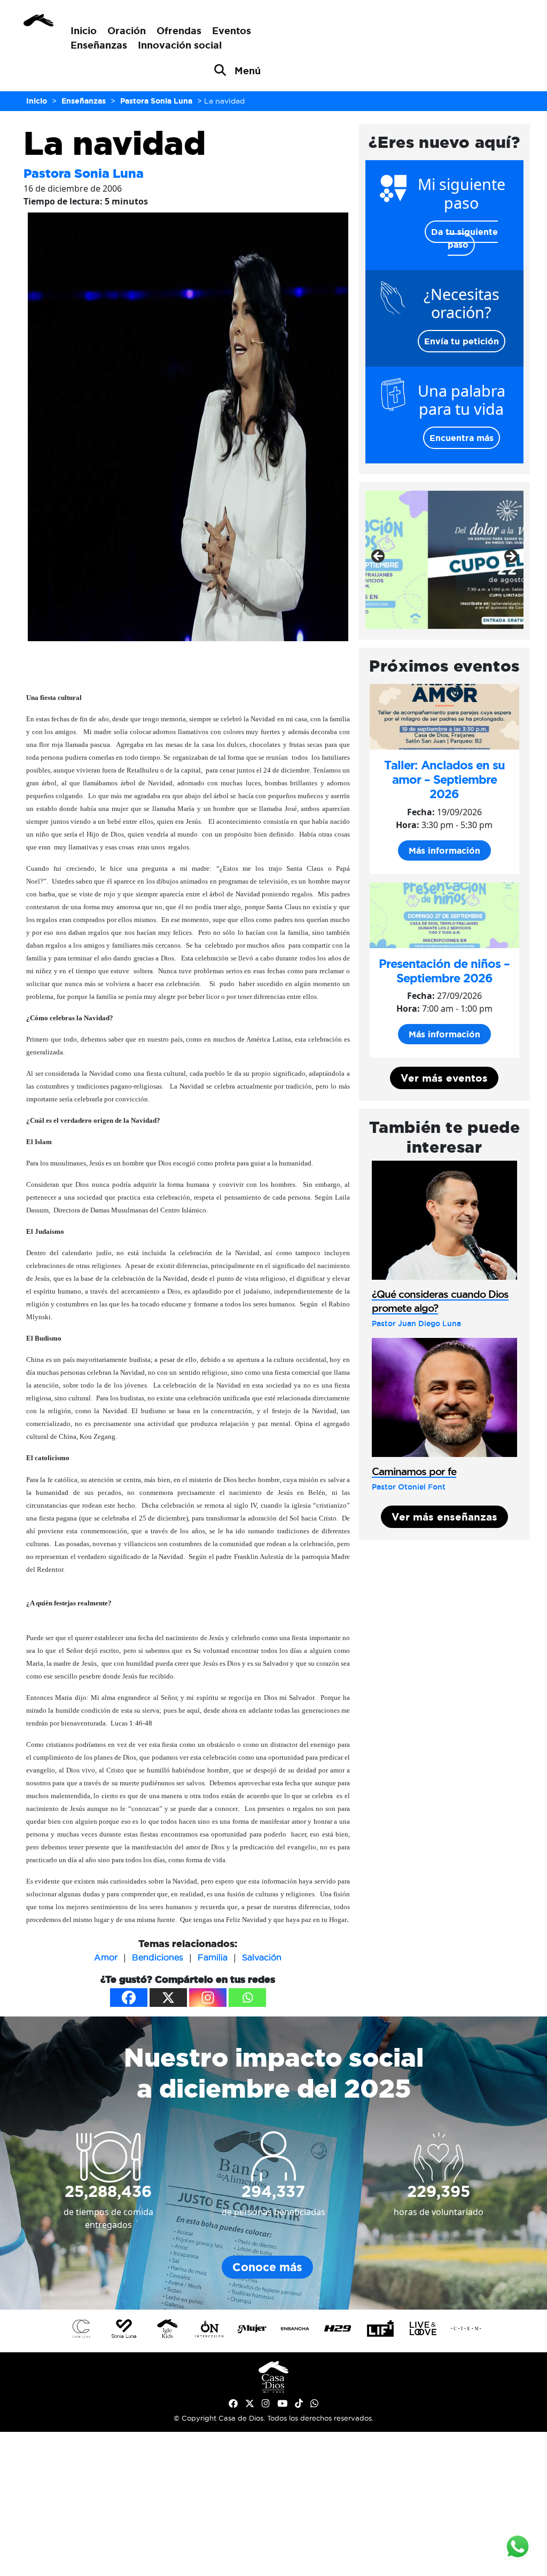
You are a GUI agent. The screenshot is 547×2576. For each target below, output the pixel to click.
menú (248, 70)
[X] (168, 1998)
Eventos (232, 30)
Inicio (84, 30)
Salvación (262, 1957)
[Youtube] (282, 2404)
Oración (127, 30)
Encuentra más (462, 438)
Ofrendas (179, 30)
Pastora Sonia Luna (84, 173)
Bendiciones (158, 1957)
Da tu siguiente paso (464, 238)
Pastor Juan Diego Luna (416, 1324)
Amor (106, 1957)
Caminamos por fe (414, 1471)
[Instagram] (208, 1998)
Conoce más (267, 2267)
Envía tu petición (462, 341)
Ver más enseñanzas (444, 1517)
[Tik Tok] (299, 2404)
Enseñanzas (99, 45)
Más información (444, 850)
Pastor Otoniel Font (409, 1487)
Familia (213, 1957)
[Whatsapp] (247, 1998)
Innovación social (180, 45)
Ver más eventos (444, 1078)
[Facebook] (129, 1998)
